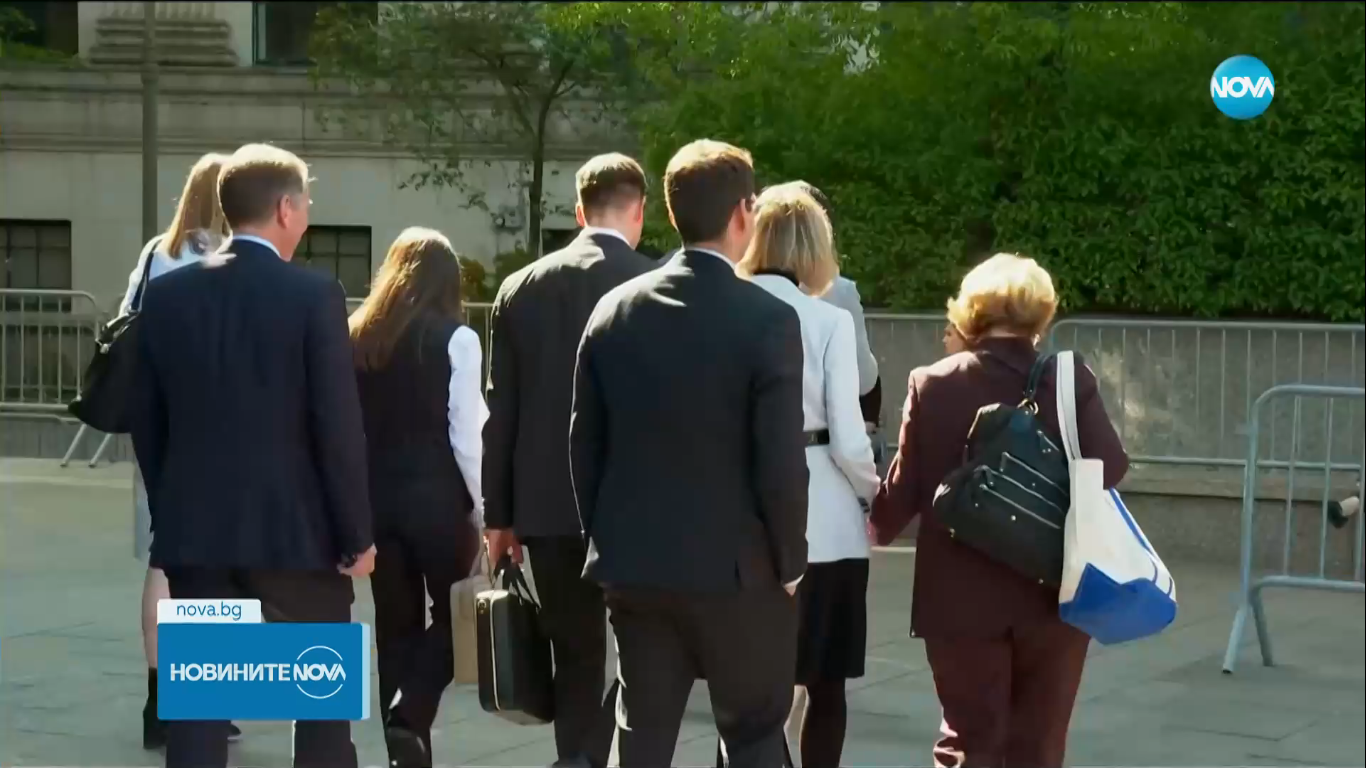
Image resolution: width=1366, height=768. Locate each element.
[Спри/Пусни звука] (75, 742)
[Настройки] (1327, 35)
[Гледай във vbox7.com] (1329, 742)
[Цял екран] (1287, 742)
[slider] (215, 714)
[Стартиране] (33, 742)
